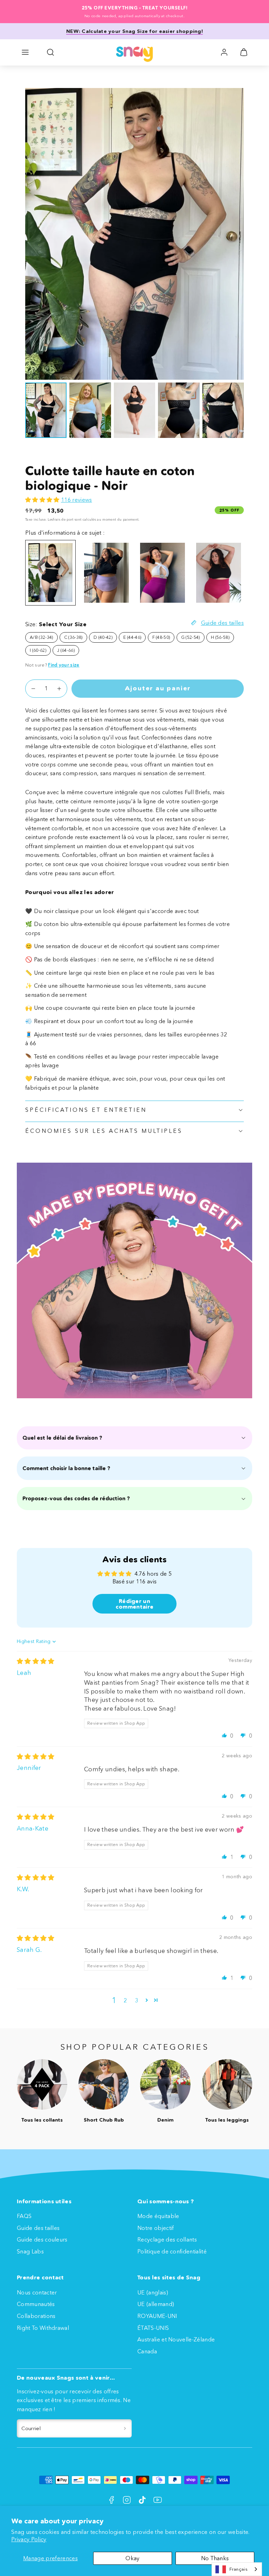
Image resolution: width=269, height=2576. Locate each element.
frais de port (63, 519)
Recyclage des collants (167, 2239)
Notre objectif (156, 2228)
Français (239, 2569)
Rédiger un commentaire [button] (135, 1604)
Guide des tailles (38, 2228)
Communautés (36, 2304)
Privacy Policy (29, 2539)
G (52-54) (191, 637)
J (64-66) (66, 650)
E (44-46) (132, 637)
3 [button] (136, 2000)
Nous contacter (37, 2292)
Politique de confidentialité (172, 2251)
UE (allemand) (156, 2304)
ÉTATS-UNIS (153, 2328)
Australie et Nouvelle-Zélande (176, 2339)
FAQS (24, 2216)
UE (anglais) (153, 2292)
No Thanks (215, 2558)
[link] (224, 52)
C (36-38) (73, 637)
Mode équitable (158, 2216)
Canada (147, 2351)
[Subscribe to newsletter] (125, 2428)
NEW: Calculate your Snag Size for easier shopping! (134, 31)
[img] (36, 1661)
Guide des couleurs (42, 2239)
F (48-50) (161, 637)
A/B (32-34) (42, 637)
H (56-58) (220, 637)
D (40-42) (103, 637)
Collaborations (36, 2316)
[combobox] (237, 2569)
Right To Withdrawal (43, 2328)
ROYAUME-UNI (157, 2316)
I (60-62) (38, 650)
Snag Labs (30, 2251)
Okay (132, 2558)
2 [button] (125, 2000)
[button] (25, 52)
